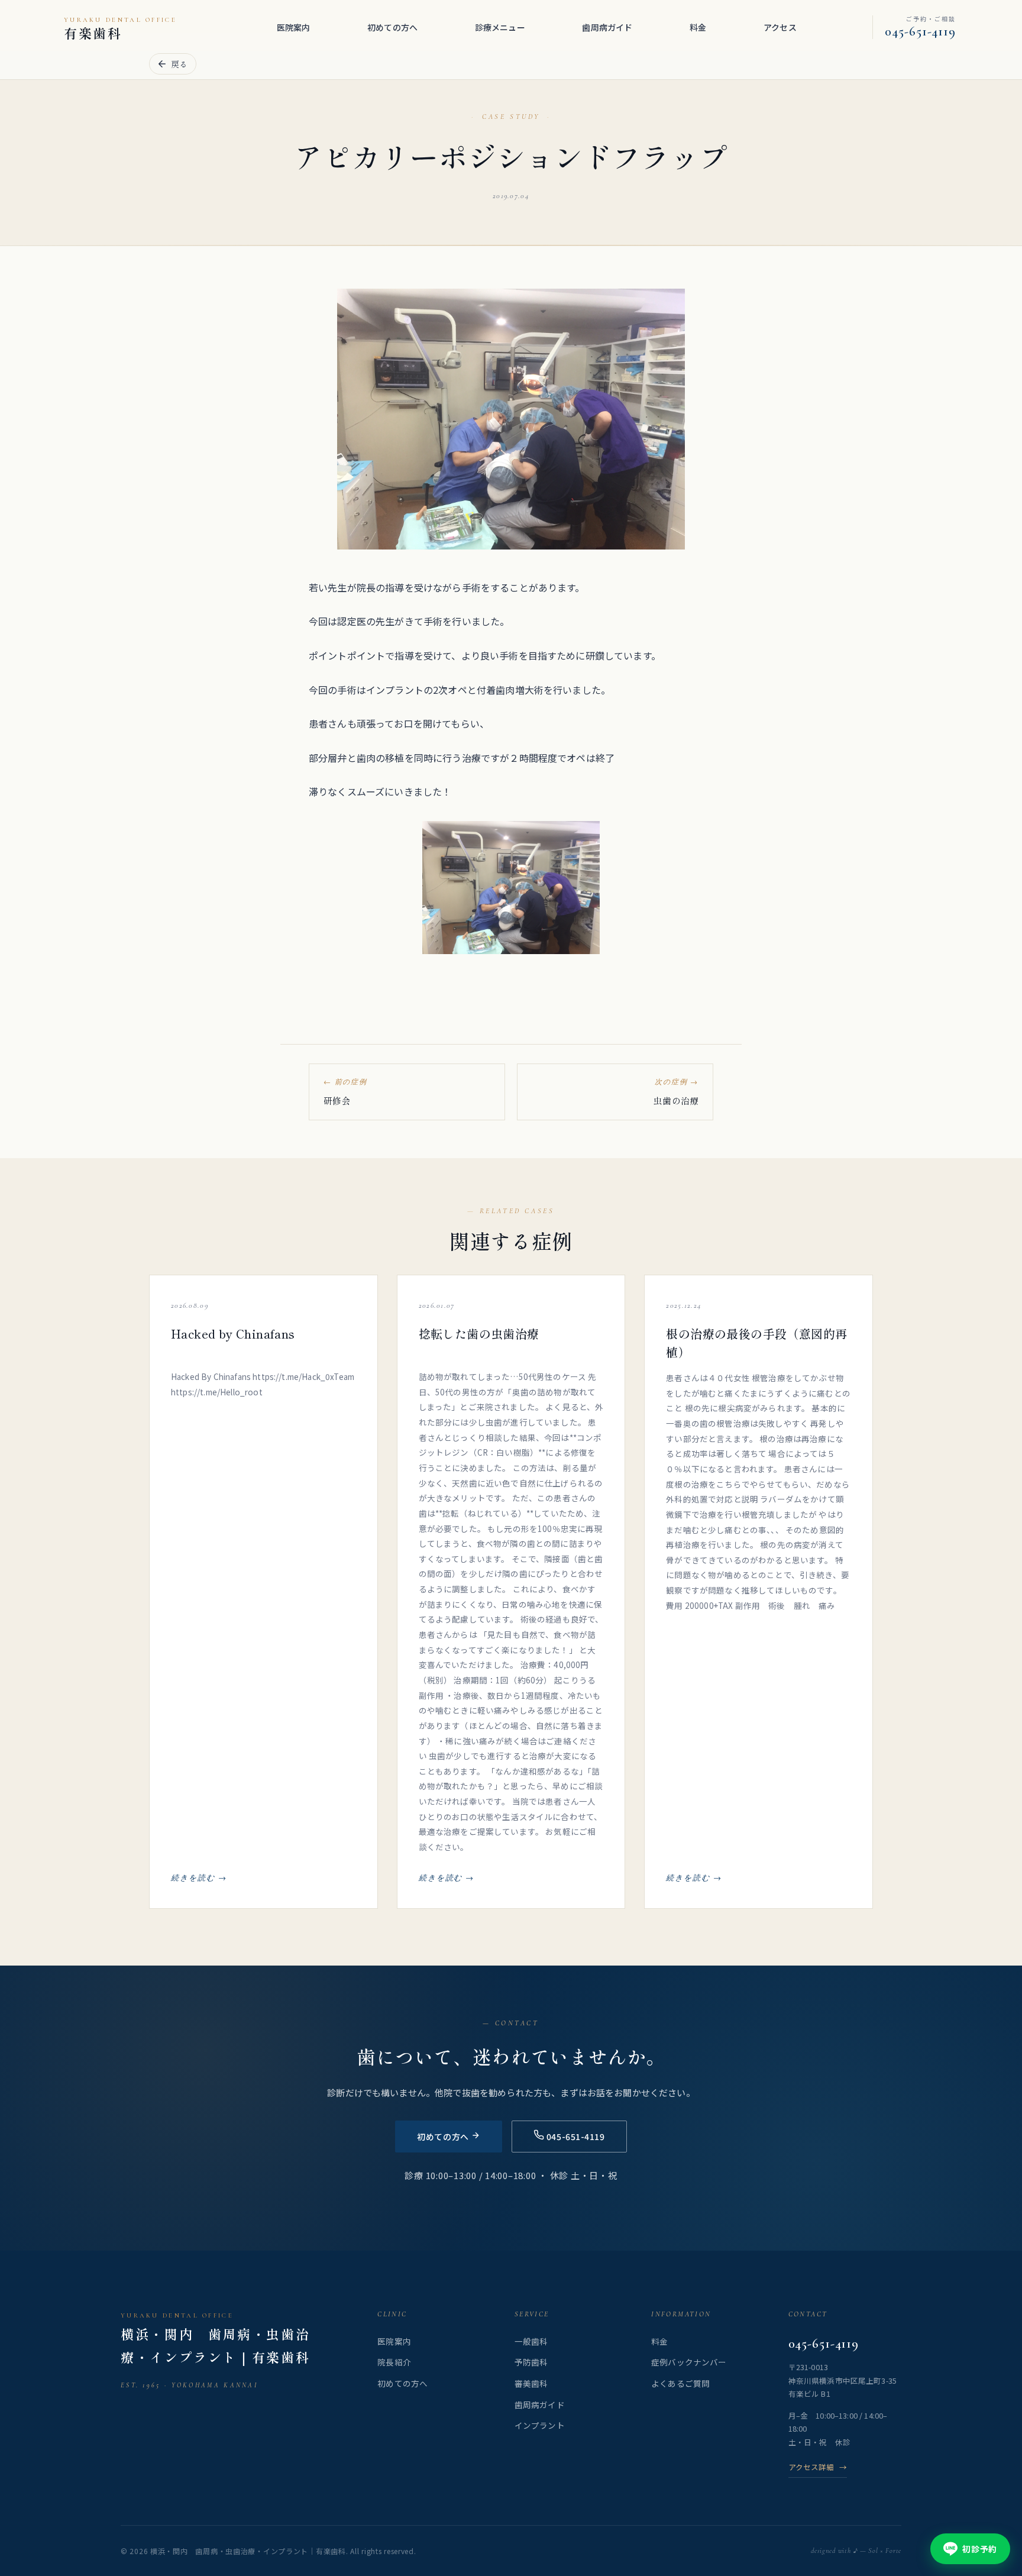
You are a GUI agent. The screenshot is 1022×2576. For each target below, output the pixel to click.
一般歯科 (531, 2341)
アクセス (780, 27)
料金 (698, 27)
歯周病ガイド (607, 27)
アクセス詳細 (818, 2467)
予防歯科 (531, 2362)
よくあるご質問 (680, 2383)
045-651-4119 (824, 2344)
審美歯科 (531, 2383)
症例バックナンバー (689, 2362)
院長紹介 (394, 2362)
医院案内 (294, 27)
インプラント (540, 2425)
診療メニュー (500, 27)
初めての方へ (392, 27)
